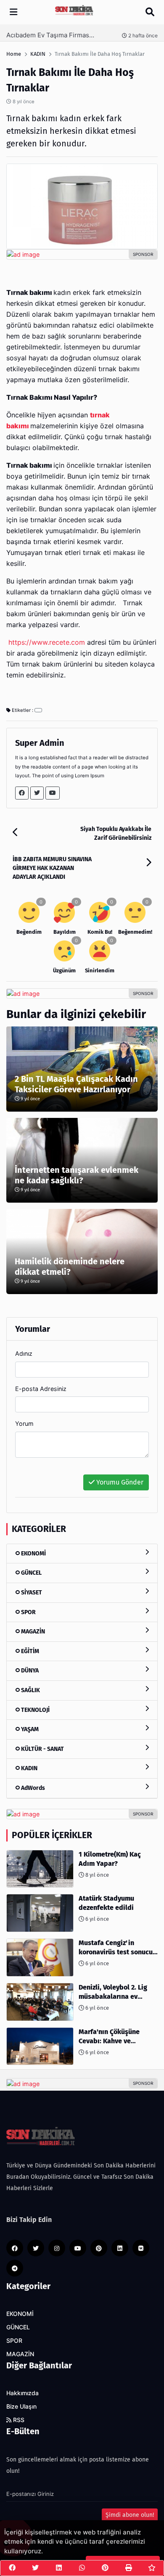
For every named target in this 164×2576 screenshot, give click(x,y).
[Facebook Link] (22, 793)
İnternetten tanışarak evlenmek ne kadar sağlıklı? (77, 1175)
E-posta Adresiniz (41, 1389)
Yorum (24, 1423)
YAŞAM (29, 1729)
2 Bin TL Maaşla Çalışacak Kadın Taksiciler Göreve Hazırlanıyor (76, 1084)
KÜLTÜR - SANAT (42, 1749)
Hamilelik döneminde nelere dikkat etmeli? (70, 1267)
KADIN (29, 1768)
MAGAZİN (32, 1632)
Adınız (24, 1353)
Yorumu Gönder (119, 1482)
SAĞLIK (30, 1690)
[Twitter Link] (37, 793)
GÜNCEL (31, 1573)
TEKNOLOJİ (35, 1710)
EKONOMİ (33, 1554)
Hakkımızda (22, 2393)
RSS (18, 2420)
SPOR (28, 1612)
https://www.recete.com (47, 642)
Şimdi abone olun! (130, 2515)
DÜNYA (29, 1671)
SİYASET (31, 1593)
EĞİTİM (29, 1651)
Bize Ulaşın (21, 2407)
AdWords (32, 1788)
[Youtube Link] (53, 793)
